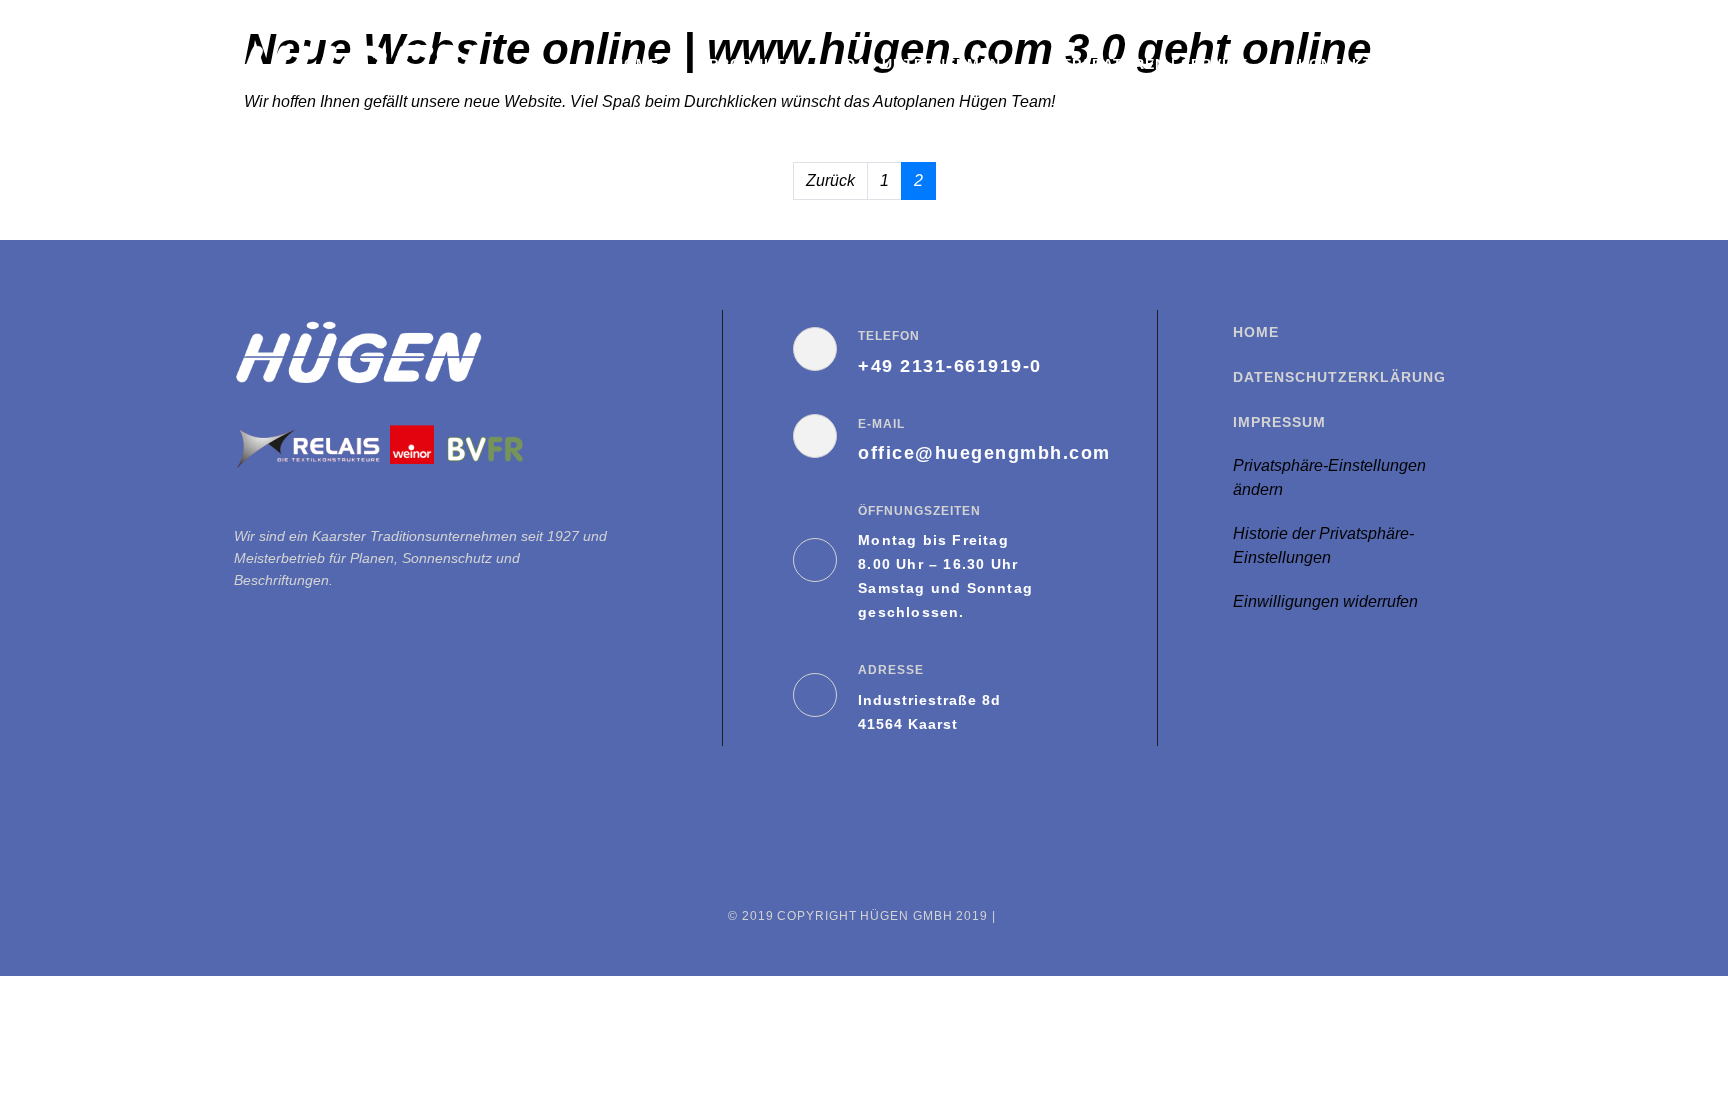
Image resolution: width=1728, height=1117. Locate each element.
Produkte (752, 64)
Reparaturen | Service (1149, 64)
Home (636, 64)
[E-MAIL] (815, 436)
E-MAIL (881, 424)
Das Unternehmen (923, 64)
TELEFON (889, 336)
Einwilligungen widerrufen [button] (1325, 601)
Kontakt (1335, 64)
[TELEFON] (815, 349)
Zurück (830, 180)
